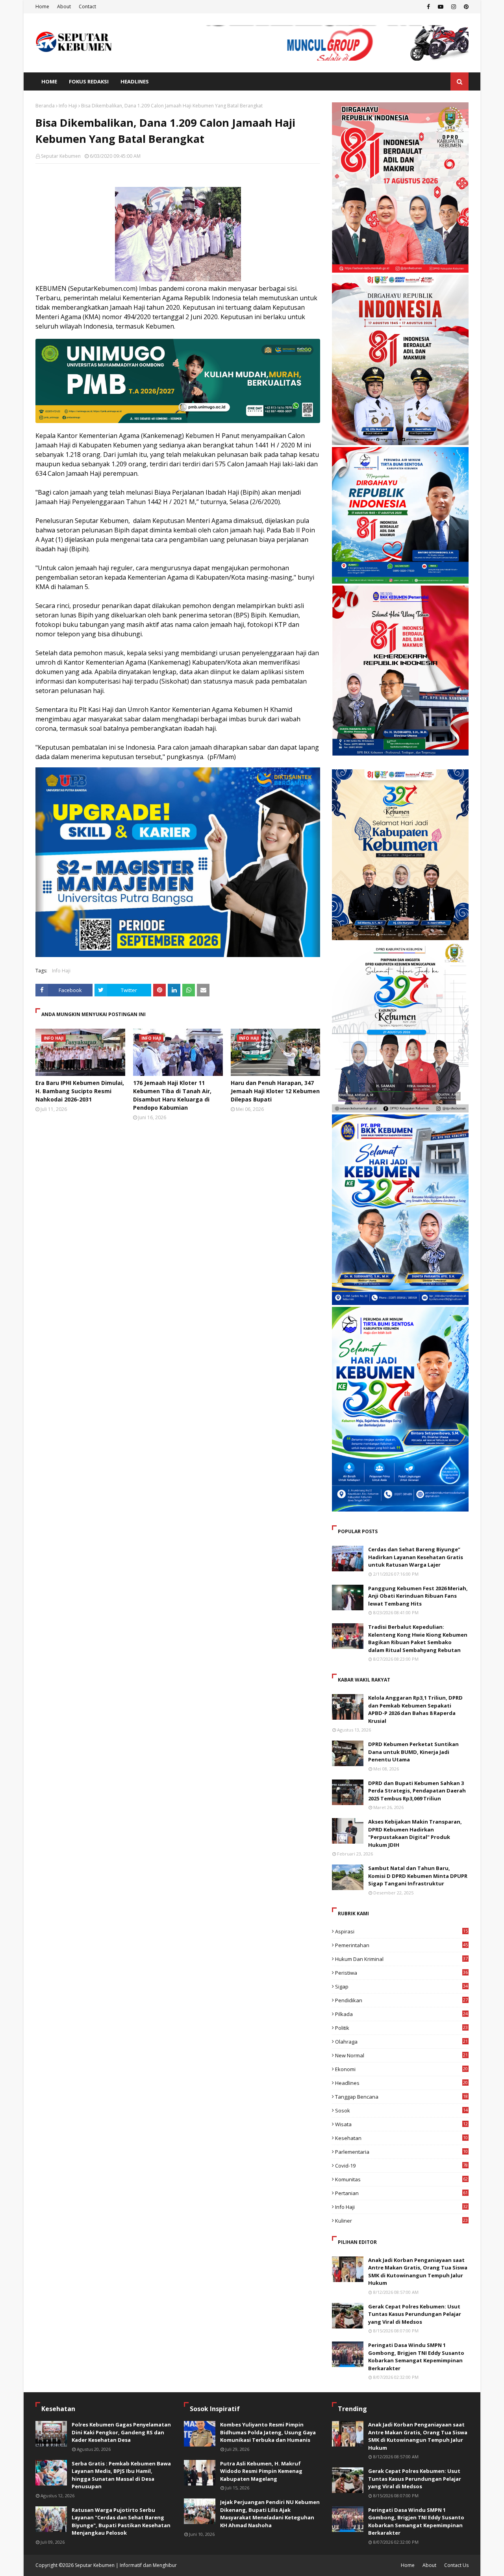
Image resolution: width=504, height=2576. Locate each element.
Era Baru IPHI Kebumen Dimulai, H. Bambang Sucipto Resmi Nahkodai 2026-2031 (80, 1091)
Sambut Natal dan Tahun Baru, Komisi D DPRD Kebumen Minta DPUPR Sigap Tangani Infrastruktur (418, 1876)
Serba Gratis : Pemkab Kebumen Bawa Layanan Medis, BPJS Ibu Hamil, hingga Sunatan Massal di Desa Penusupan (121, 2475)
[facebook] (428, 7)
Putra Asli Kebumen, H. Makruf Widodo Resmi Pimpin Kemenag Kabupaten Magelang (261, 2471)
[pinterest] (465, 7)
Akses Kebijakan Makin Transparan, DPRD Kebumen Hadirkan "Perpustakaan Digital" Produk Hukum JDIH (415, 1833)
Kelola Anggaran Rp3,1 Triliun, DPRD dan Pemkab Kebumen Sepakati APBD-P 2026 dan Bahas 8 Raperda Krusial (415, 1709)
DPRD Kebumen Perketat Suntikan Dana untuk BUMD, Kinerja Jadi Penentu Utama (413, 1752)
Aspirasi (401, 1931)
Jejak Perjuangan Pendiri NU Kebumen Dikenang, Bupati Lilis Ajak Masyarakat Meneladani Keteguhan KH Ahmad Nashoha (270, 2514)
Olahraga (401, 2042)
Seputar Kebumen (61, 156)
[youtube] (441, 7)
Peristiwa (401, 1973)
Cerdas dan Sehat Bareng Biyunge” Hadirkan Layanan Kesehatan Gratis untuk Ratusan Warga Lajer (416, 1557)
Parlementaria (401, 2152)
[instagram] (454, 7)
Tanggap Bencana (401, 2097)
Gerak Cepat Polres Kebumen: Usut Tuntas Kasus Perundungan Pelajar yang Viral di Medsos (415, 2314)
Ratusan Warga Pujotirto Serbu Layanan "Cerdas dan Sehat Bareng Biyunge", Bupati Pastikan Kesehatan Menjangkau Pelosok (121, 2521)
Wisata (401, 2124)
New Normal (401, 2055)
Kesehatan (401, 2138)
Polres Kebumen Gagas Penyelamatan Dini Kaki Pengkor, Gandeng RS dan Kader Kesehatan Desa (121, 2432)
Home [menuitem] (49, 81)
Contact (87, 6)
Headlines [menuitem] (135, 81)
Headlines (401, 2083)
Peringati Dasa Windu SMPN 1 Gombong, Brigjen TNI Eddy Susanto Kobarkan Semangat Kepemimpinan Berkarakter (416, 2357)
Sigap (401, 1987)
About (64, 6)
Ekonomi (401, 2069)
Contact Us (456, 2565)
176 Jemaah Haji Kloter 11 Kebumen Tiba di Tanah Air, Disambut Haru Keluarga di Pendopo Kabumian (172, 1095)
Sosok (401, 2110)
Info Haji (68, 106)
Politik (401, 2028)
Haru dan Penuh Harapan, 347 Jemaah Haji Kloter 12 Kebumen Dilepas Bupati (275, 1091)
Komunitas (401, 2179)
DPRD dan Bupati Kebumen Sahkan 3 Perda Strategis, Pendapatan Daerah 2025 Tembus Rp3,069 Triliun (417, 1791)
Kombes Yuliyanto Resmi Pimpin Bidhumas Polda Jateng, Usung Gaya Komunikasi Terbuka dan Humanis (268, 2432)
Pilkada (401, 2014)
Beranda (45, 106)
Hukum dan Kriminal (401, 1959)
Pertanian (401, 2193)
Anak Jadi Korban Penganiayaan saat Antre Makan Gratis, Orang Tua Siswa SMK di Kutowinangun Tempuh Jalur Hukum (418, 2272)
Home (42, 6)
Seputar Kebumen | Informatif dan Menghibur (126, 2565)
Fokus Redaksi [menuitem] (89, 81)
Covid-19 (401, 2166)
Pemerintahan (401, 1945)
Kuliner (401, 2221)
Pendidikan (401, 2000)
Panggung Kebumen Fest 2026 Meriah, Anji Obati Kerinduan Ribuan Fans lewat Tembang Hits (418, 1596)
